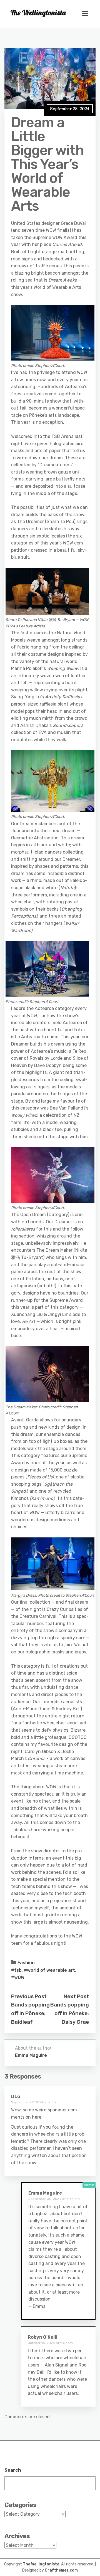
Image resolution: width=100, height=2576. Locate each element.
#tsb (16, 1970)
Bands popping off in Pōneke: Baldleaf (30, 2013)
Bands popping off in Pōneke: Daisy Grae (70, 2013)
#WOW (18, 1977)
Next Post (76, 1996)
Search (13, 2470)
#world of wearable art (49, 1970)
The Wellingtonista (41, 2564)
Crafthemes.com (61, 2570)
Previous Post (29, 1996)
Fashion (26, 1963)
